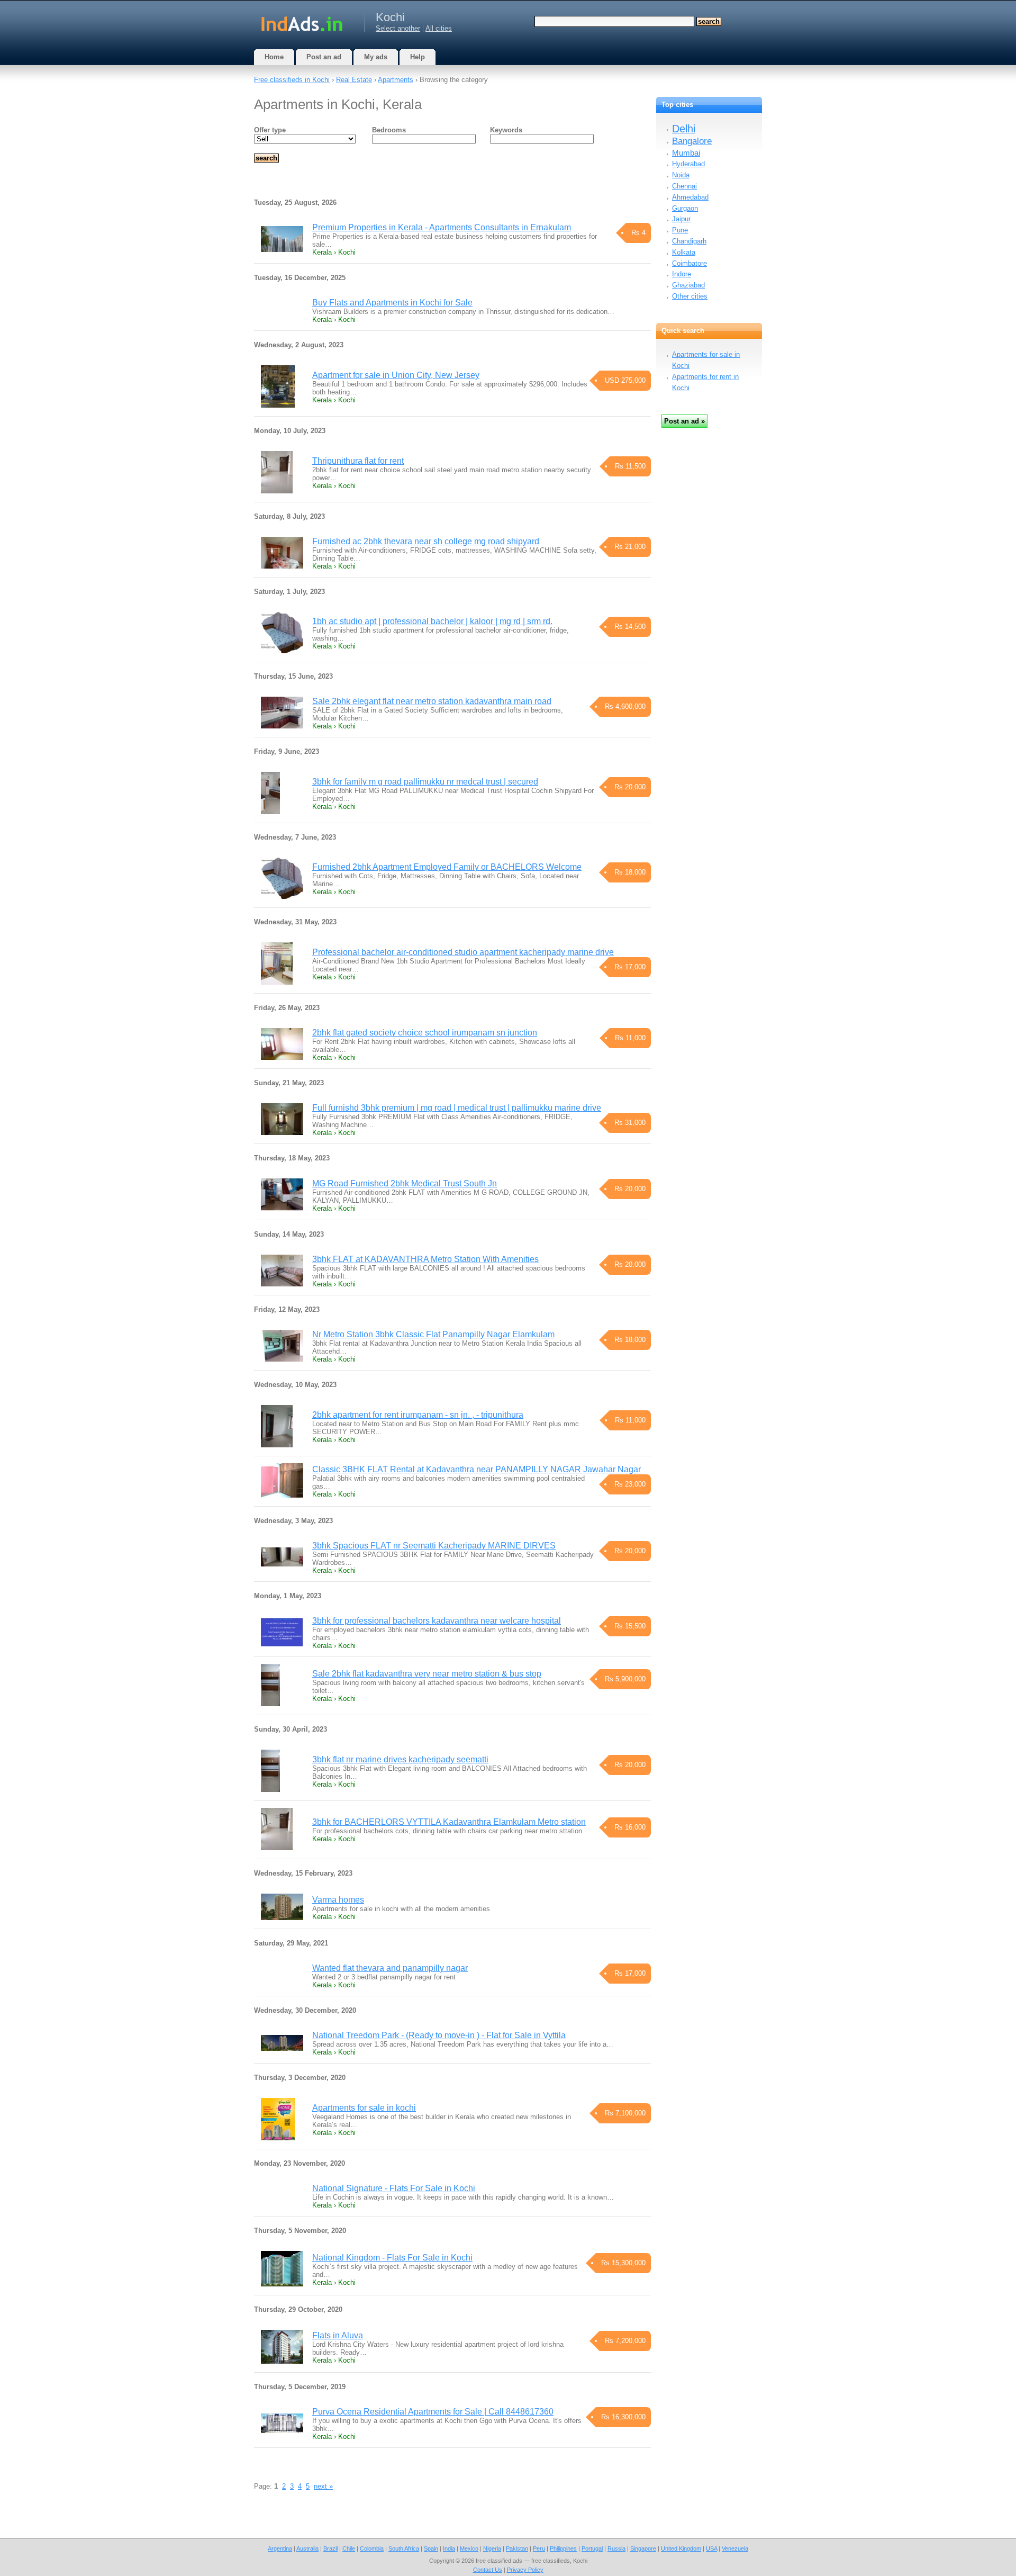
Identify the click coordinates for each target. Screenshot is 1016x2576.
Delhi (684, 129)
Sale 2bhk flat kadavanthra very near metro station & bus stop (427, 1674)
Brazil (330, 2548)
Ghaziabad (688, 285)
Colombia (372, 2548)
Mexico (469, 2548)
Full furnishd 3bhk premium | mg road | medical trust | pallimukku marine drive (457, 1108)
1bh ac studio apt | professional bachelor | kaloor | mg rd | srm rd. (432, 621)
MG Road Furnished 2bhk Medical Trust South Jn (405, 1183)
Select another (398, 28)
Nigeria (492, 2548)
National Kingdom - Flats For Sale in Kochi (392, 2258)
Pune (680, 230)
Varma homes (338, 1900)
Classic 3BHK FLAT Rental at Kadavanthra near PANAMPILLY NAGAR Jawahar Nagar (477, 1469)
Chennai (684, 186)
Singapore (643, 2548)
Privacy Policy (525, 2570)
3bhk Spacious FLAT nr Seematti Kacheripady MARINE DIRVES (434, 1546)
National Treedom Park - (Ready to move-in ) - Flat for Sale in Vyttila (439, 2035)
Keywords (506, 130)
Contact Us (488, 2570)
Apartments (396, 80)
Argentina (280, 2548)
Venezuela (735, 2548)
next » (323, 2486)
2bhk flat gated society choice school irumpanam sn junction (425, 1033)
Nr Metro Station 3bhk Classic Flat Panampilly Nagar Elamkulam (433, 1334)
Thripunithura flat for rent (358, 461)
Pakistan (517, 2548)
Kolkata (684, 252)
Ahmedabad (690, 197)
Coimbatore (690, 263)
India (449, 2548)
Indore (682, 274)
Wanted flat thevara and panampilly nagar (390, 1968)
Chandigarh (689, 241)
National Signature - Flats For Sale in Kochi (394, 2188)
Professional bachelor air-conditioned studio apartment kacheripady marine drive (463, 952)
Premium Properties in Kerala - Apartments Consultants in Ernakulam (442, 227)
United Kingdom (681, 2548)
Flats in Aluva (338, 2335)
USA (711, 2548)
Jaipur (681, 219)
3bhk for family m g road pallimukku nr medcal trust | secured (425, 782)
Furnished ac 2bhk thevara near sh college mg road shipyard (426, 541)
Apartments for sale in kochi (364, 2108)
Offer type (270, 130)
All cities (439, 28)
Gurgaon (685, 208)
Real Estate (354, 80)
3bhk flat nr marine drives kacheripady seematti (400, 1759)
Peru (539, 2548)
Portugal (592, 2548)
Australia (307, 2548)
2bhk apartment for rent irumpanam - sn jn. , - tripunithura (418, 1415)
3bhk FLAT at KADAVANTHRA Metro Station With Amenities (425, 1259)
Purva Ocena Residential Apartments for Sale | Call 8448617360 (433, 2412)
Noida (681, 175)
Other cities (690, 296)
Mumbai (686, 153)
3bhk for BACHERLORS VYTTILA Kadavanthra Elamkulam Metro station (449, 1822)
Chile (349, 2548)
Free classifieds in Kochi (292, 80)
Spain (431, 2548)
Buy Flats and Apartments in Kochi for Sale (392, 303)
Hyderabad (688, 164)
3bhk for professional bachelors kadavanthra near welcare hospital (437, 1621)
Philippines (563, 2548)
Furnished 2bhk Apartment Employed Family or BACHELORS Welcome (447, 867)
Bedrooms (389, 130)
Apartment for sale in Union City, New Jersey (396, 375)
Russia (616, 2548)
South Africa (404, 2548)
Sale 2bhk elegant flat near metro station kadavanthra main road (432, 701)
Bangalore (692, 141)
